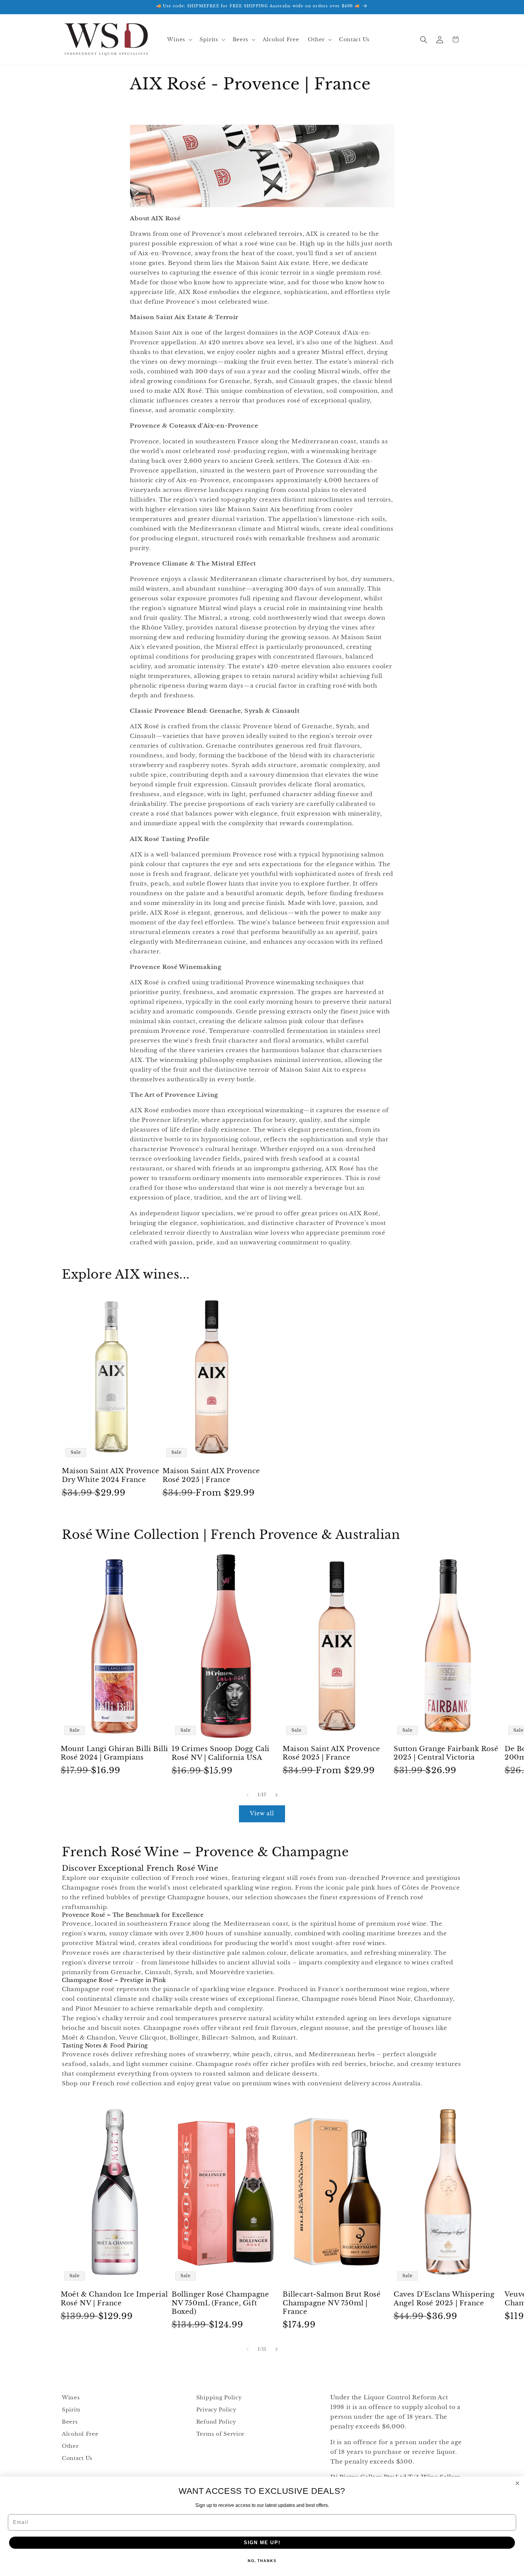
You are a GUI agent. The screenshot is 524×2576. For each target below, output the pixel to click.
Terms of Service (220, 2434)
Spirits (71, 2410)
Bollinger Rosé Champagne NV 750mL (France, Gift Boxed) (220, 2303)
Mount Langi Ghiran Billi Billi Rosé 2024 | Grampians (114, 1753)
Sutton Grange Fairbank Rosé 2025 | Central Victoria (446, 1753)
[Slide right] (277, 1795)
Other (70, 2446)
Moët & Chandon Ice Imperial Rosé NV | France (114, 2299)
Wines (71, 2398)
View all (262, 1814)
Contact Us (77, 2458)
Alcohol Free (80, 2434)
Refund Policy (216, 2422)
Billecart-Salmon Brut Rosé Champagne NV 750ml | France (332, 2303)
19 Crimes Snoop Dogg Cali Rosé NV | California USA (221, 1753)
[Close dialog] (517, 2483)
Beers (70, 2422)
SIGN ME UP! (262, 2543)
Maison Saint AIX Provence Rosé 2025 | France (211, 1475)
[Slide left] (247, 1795)
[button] (179, 40)
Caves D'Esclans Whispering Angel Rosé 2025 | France (444, 2299)
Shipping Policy (219, 2398)
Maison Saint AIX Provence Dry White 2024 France (111, 1475)
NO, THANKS (262, 2561)
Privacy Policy (216, 2410)
